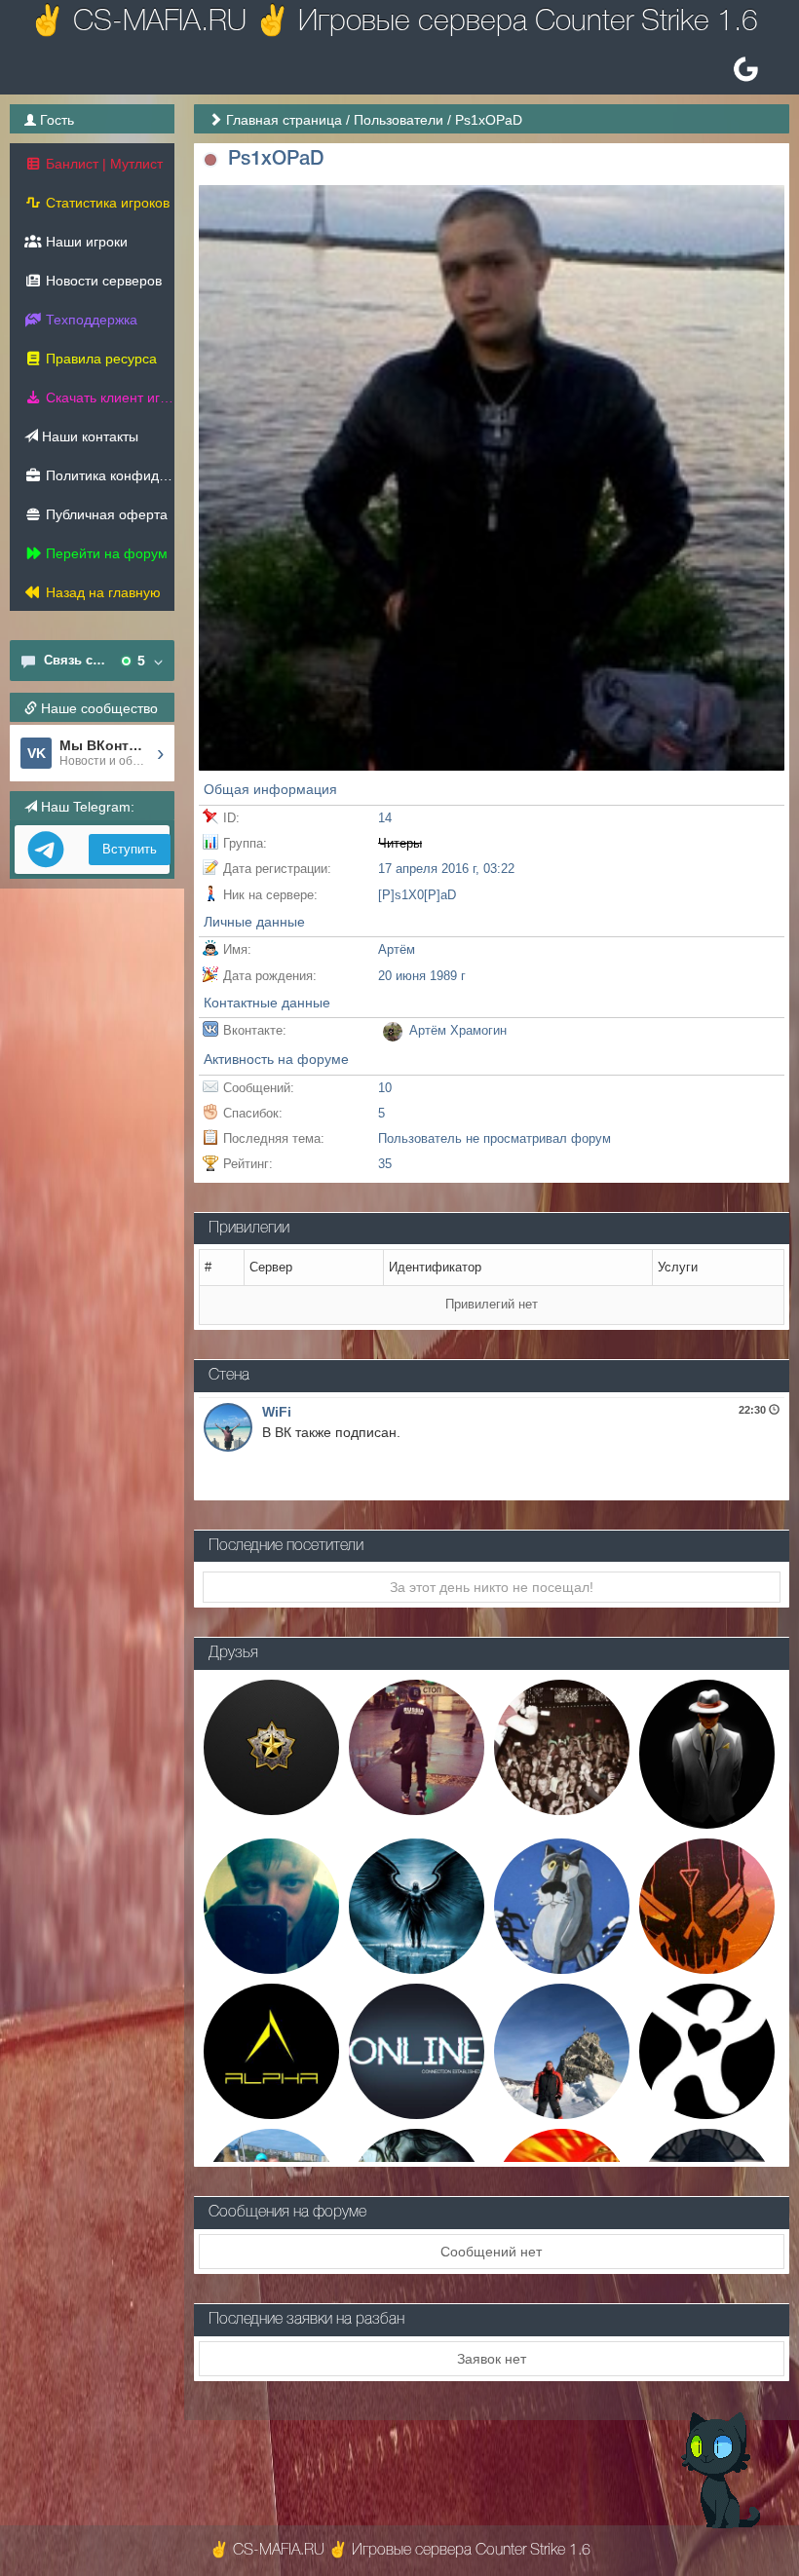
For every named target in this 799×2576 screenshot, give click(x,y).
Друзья (233, 1653)
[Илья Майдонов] (417, 1905)
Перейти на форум (105, 553)
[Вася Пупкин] (562, 1905)
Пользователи (399, 120)
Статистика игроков (106, 203)
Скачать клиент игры (108, 398)
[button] (211, 160)
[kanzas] (707, 2050)
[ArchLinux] (417, 2050)
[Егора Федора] (271, 1746)
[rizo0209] (271, 1905)
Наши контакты (88, 436)
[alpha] (271, 2050)
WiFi (277, 1412)
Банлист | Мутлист (102, 164)
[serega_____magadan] (562, 2050)
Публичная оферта (105, 514)
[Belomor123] (417, 1746)
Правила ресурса (99, 359)
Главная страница (284, 120)
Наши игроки (85, 242)
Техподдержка (90, 320)
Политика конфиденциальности (108, 475)
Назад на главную (101, 592)
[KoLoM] (707, 1905)
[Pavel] (707, 1753)
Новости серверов (102, 281)
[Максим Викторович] (562, 1746)
